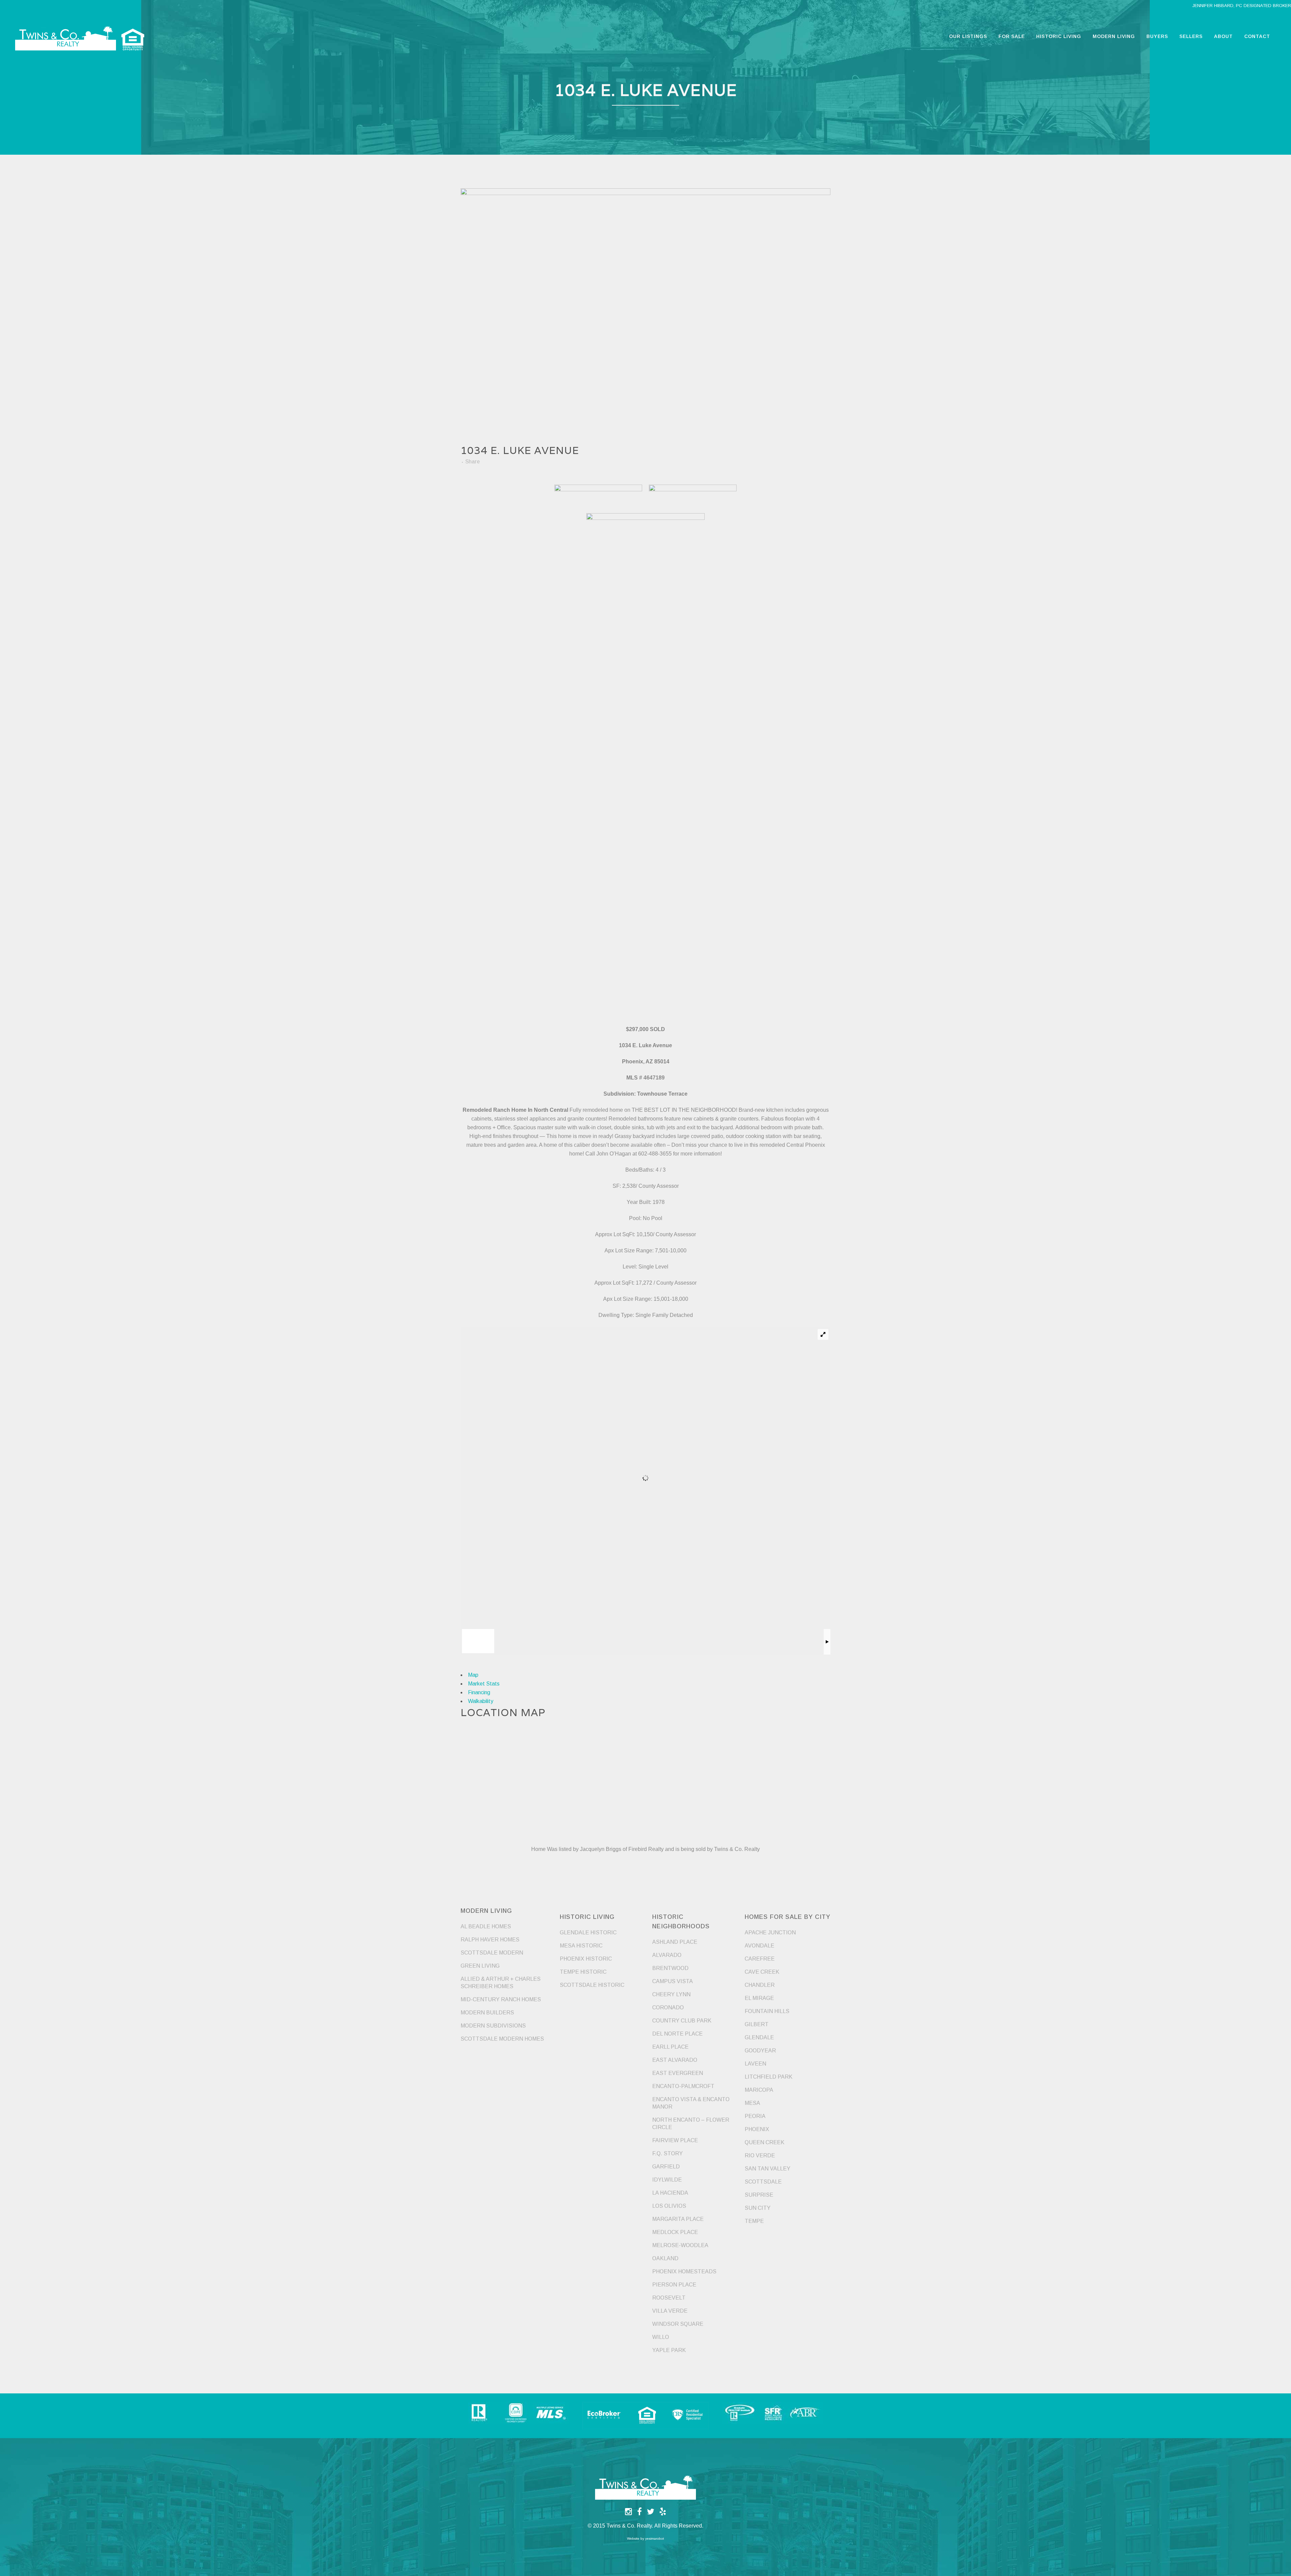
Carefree (760, 1959)
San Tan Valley (768, 2169)
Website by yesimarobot (645, 2539)
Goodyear (760, 2051)
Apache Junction (770, 1933)
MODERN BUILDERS (487, 2013)
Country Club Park (682, 2021)
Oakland (665, 2258)
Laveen (755, 2064)
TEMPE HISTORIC (583, 1972)
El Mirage (759, 1998)
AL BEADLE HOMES (486, 1926)
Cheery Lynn (671, 1994)
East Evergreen (678, 2073)
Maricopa (759, 2090)
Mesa (752, 2103)
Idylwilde (667, 2180)
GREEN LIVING (480, 1966)
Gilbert (757, 2024)
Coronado (668, 2007)
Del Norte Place (677, 2034)
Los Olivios (669, 2206)
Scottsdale (763, 2182)
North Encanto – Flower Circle (691, 2124)
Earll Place (670, 2047)
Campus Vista (673, 1981)
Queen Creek (765, 2142)
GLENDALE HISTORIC (588, 1933)
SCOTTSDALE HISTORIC (592, 1985)
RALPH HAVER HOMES (490, 1940)
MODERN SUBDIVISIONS (493, 2026)
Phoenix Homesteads (684, 2271)
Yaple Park (669, 2350)
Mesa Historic (581, 1946)
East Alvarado (675, 2060)
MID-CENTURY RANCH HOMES (501, 1999)
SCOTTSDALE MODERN (492, 1953)
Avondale (759, 1946)
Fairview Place (675, 2140)
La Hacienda (670, 2193)
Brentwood (670, 1968)
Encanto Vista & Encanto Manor (691, 2103)
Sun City (758, 2208)
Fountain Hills (767, 2011)
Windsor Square (678, 2324)
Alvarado (667, 1955)
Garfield (666, 2167)
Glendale (759, 2037)
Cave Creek (762, 1972)
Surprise (759, 2195)
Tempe (754, 2221)
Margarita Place (678, 2219)
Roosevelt (669, 2298)
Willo (661, 2337)
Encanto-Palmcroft (683, 2086)
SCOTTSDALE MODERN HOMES (502, 2039)
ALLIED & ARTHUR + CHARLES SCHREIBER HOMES (501, 1983)
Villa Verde (670, 2311)
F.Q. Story (668, 2153)
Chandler (760, 1985)
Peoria (755, 2116)
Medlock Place (675, 2232)
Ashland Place (675, 1942)
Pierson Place (674, 2285)
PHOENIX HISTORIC (586, 1959)
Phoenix (757, 2129)
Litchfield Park (769, 2077)
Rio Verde (760, 2155)
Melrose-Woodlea (680, 2245)
